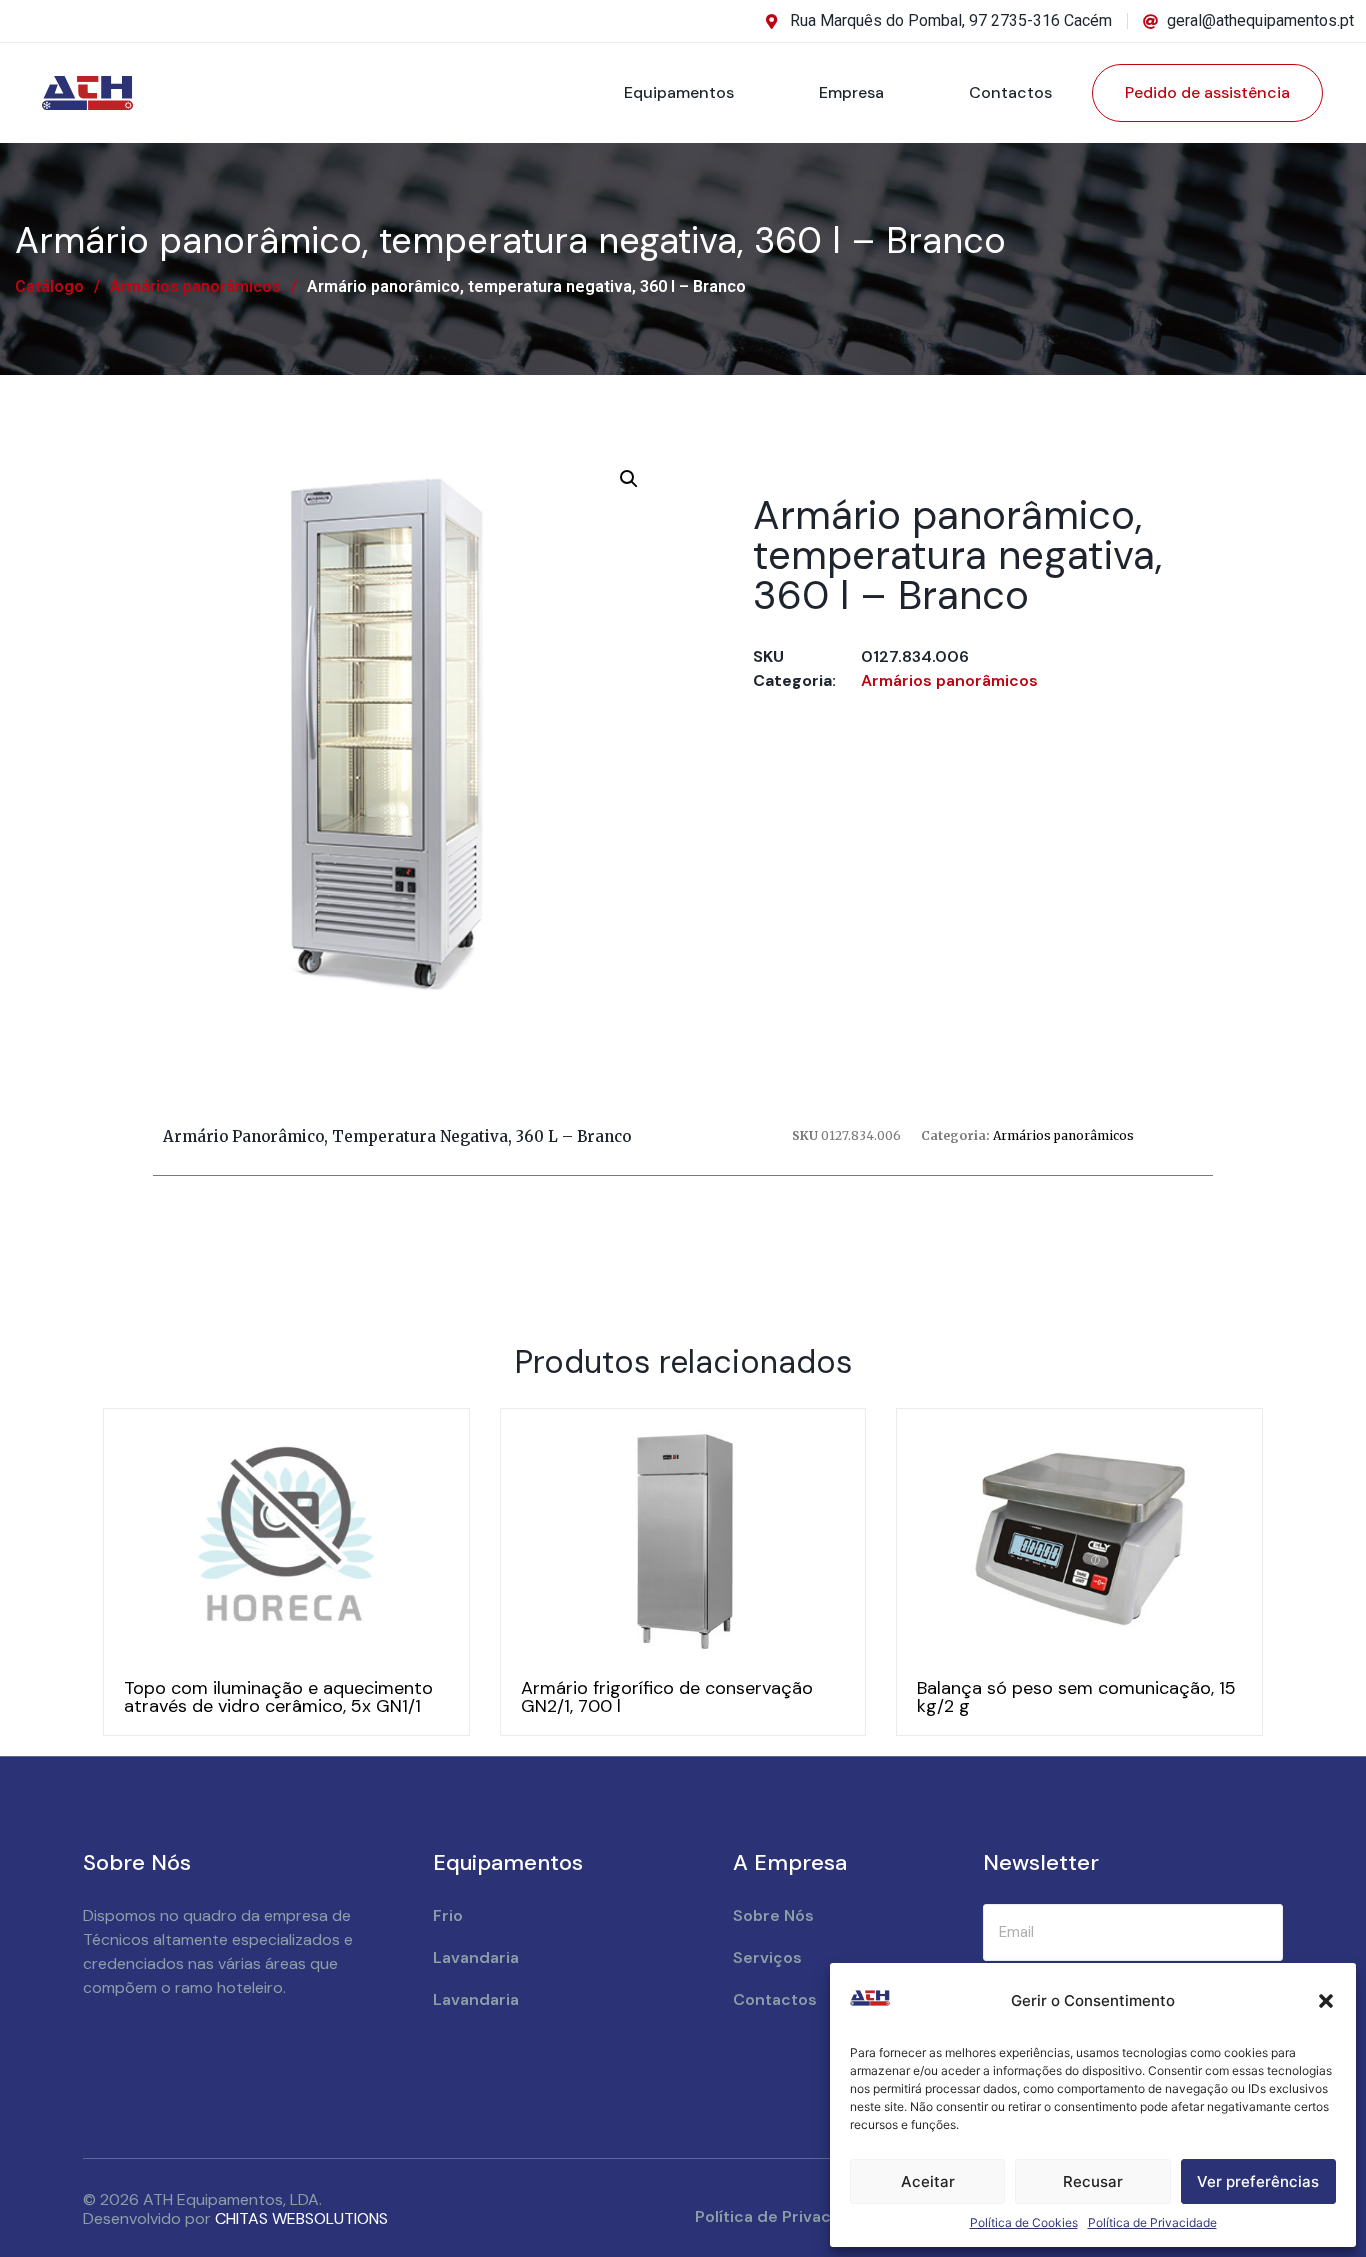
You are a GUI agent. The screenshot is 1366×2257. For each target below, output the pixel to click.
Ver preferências (1258, 2181)
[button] (1326, 2001)
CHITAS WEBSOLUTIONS (301, 2218)
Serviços (767, 1957)
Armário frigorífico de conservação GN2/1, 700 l (667, 1697)
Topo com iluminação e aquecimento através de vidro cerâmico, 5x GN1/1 (278, 1697)
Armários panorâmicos (195, 286)
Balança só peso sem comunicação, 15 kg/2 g (1076, 1697)
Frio (448, 1915)
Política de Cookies (1024, 2222)
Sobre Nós (773, 1915)
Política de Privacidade (1152, 2222)
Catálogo (49, 286)
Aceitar (928, 2181)
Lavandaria (476, 1957)
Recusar (1093, 2181)
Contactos (1010, 92)
